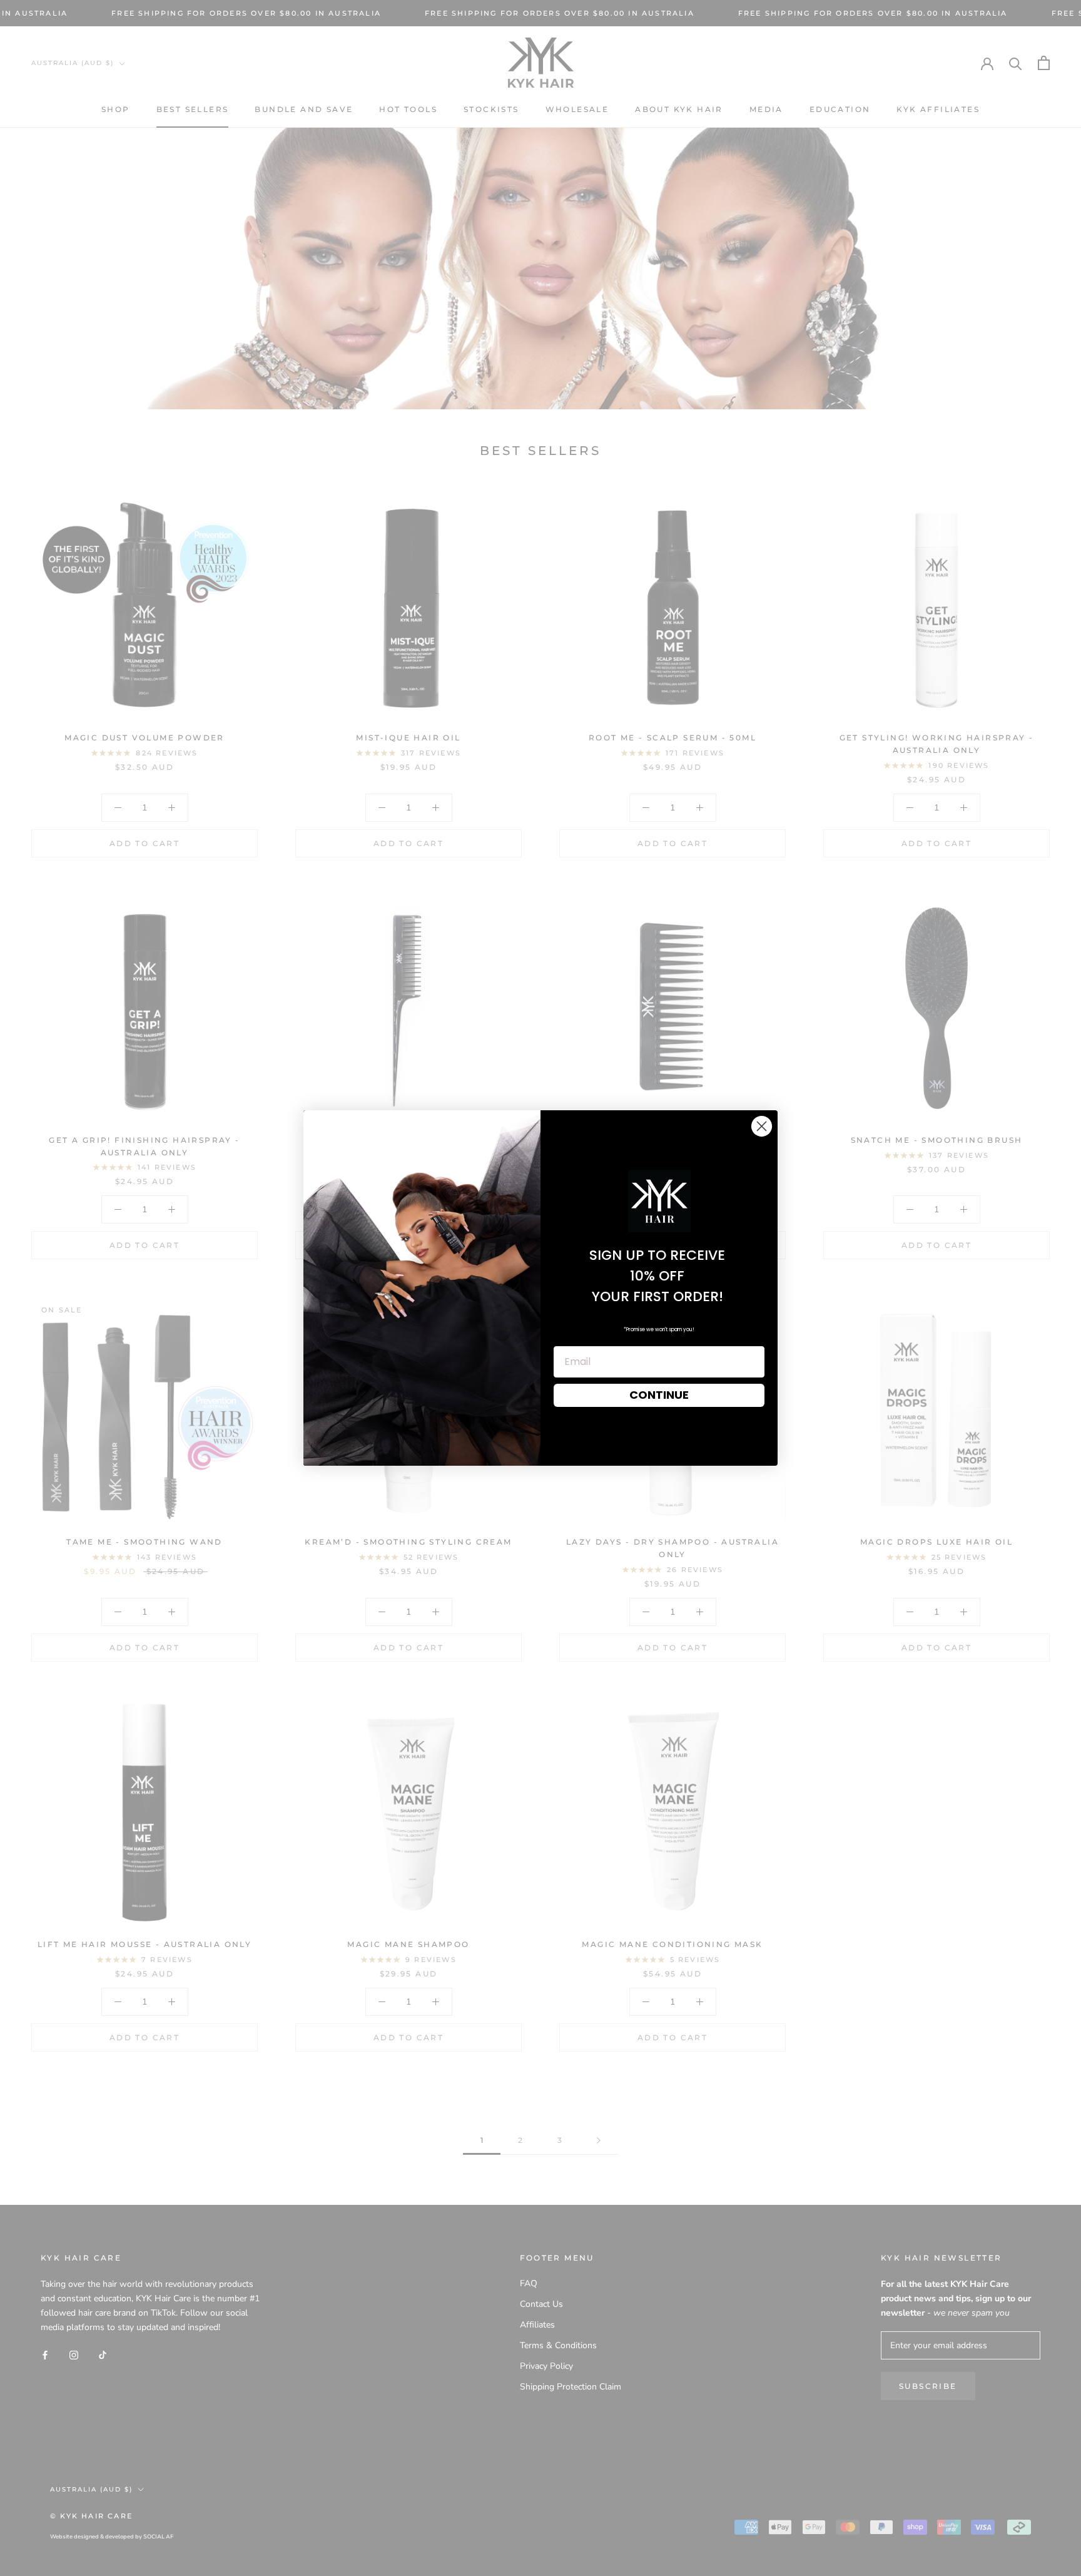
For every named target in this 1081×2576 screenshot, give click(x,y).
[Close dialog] (762, 1126)
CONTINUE (659, 1395)
